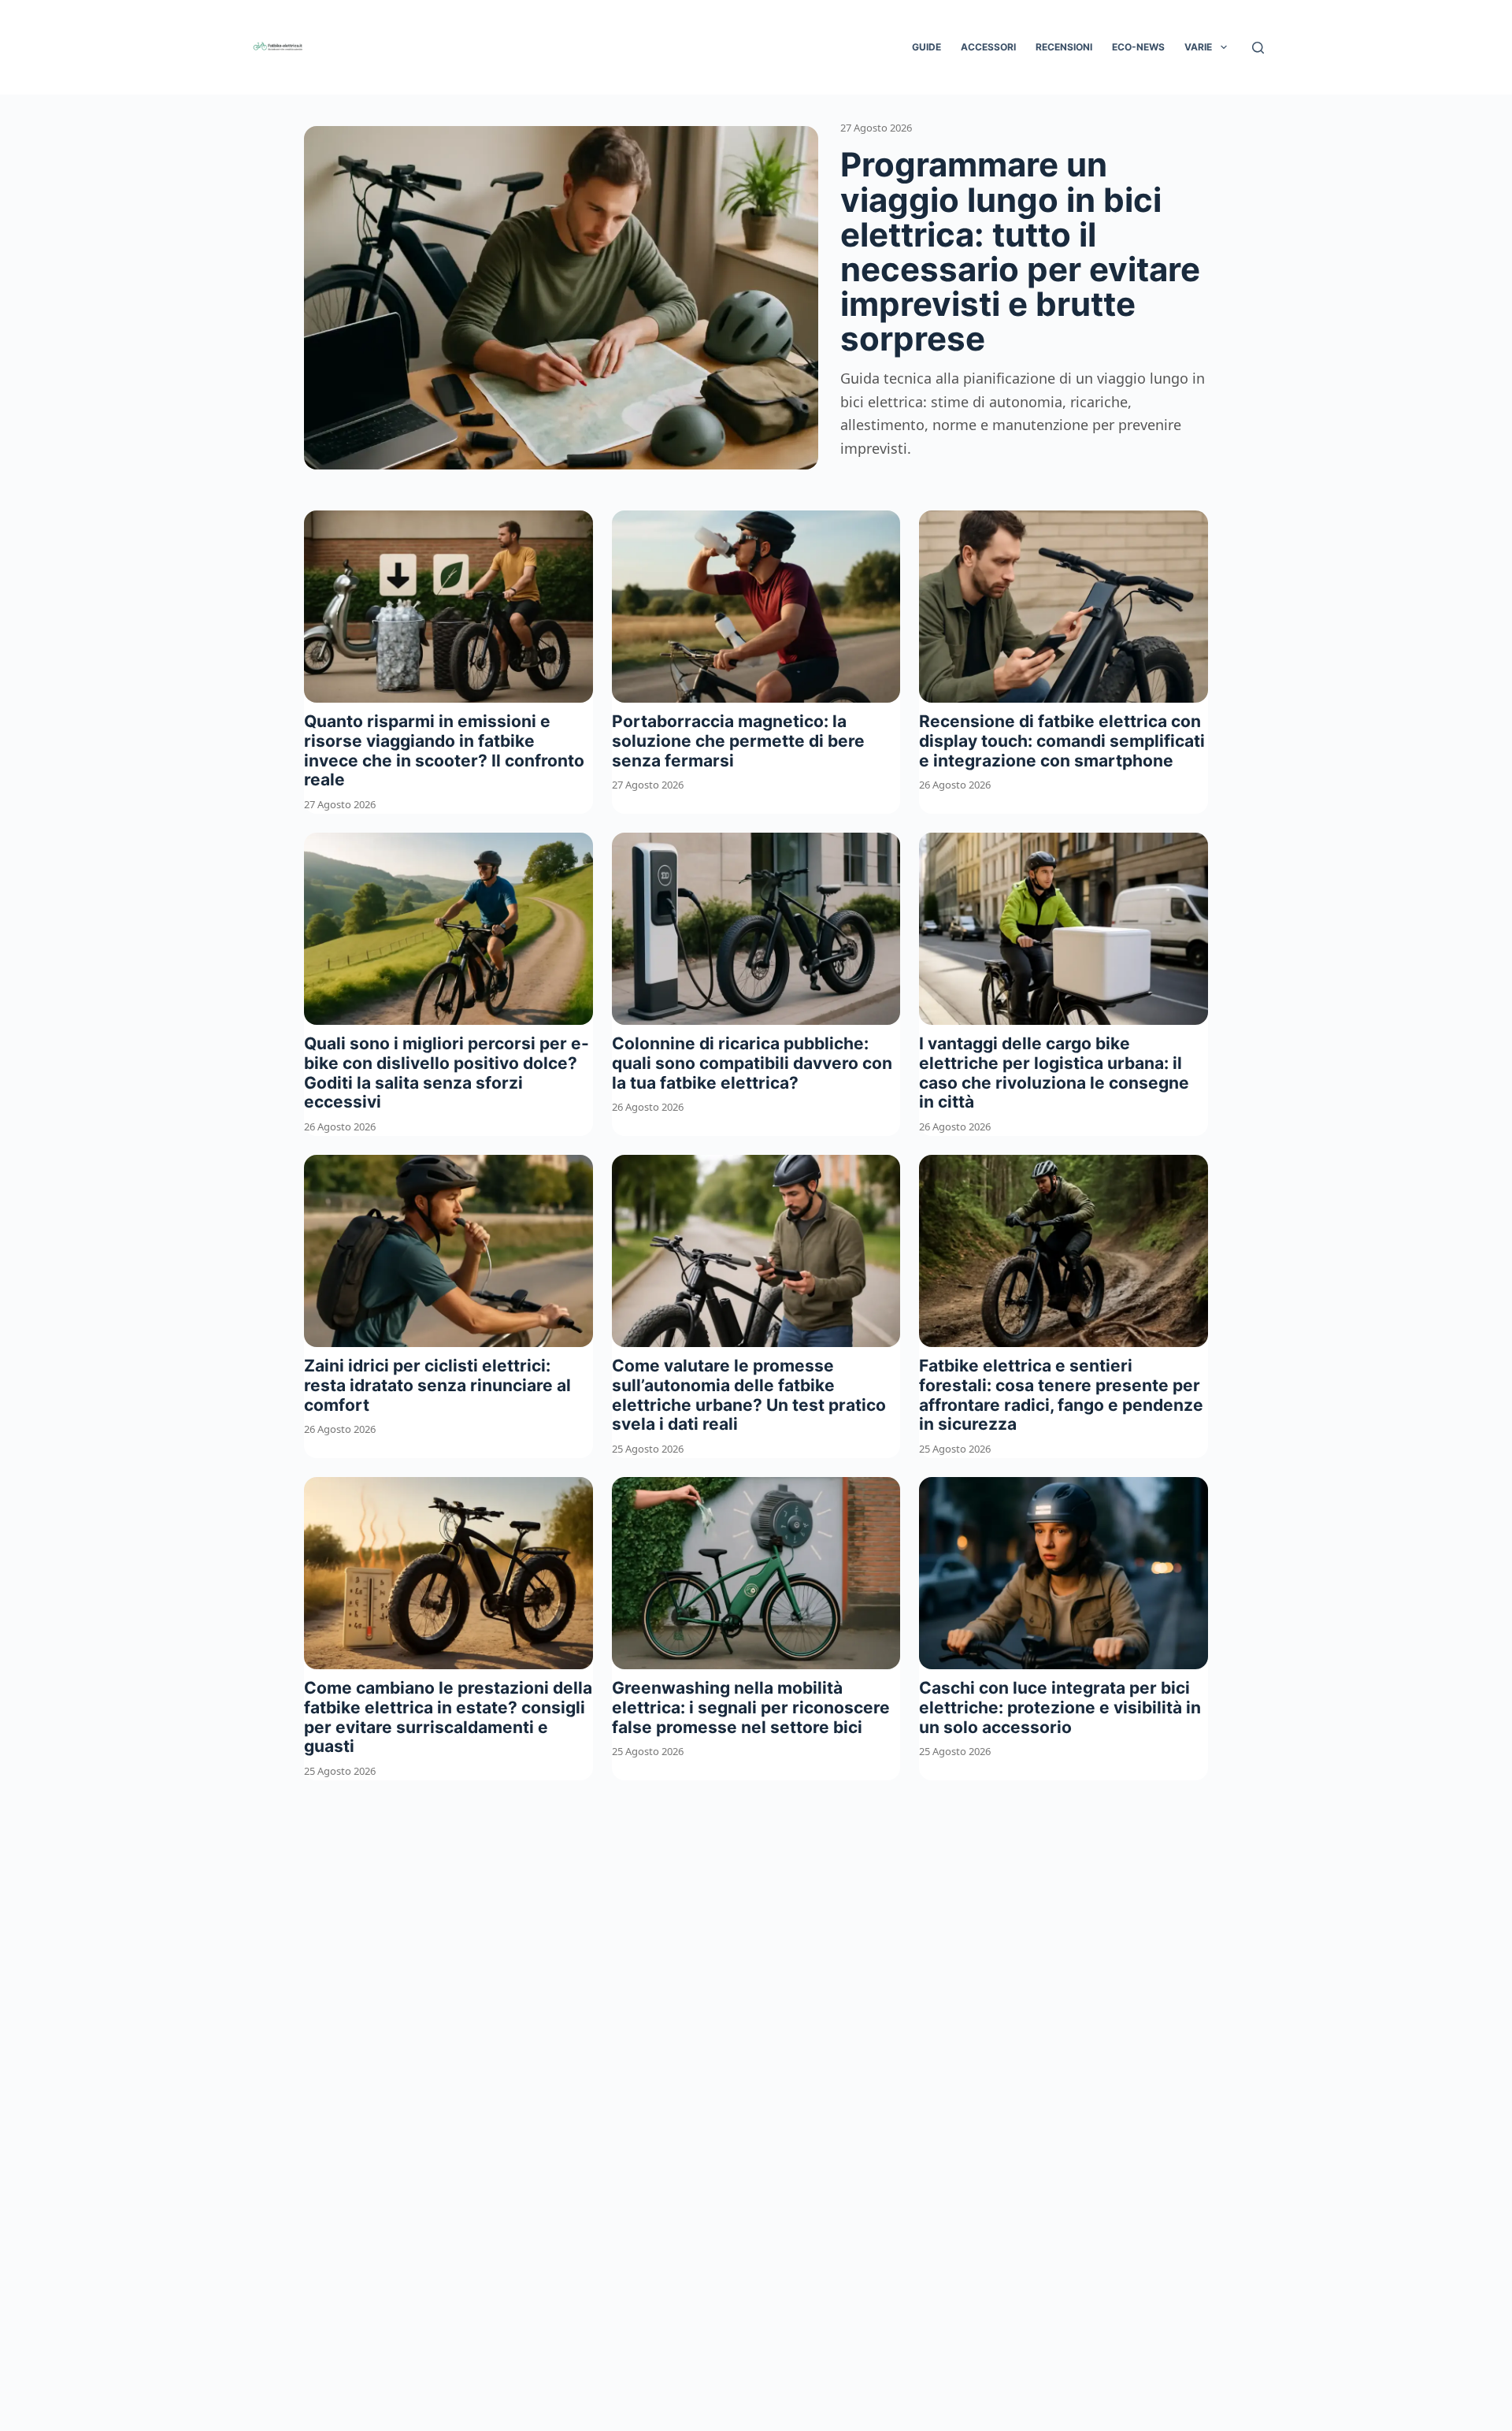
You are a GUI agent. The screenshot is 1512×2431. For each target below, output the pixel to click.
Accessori (988, 47)
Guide (926, 47)
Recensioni (1064, 47)
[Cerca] (1258, 48)
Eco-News (1138, 47)
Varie (1198, 47)
